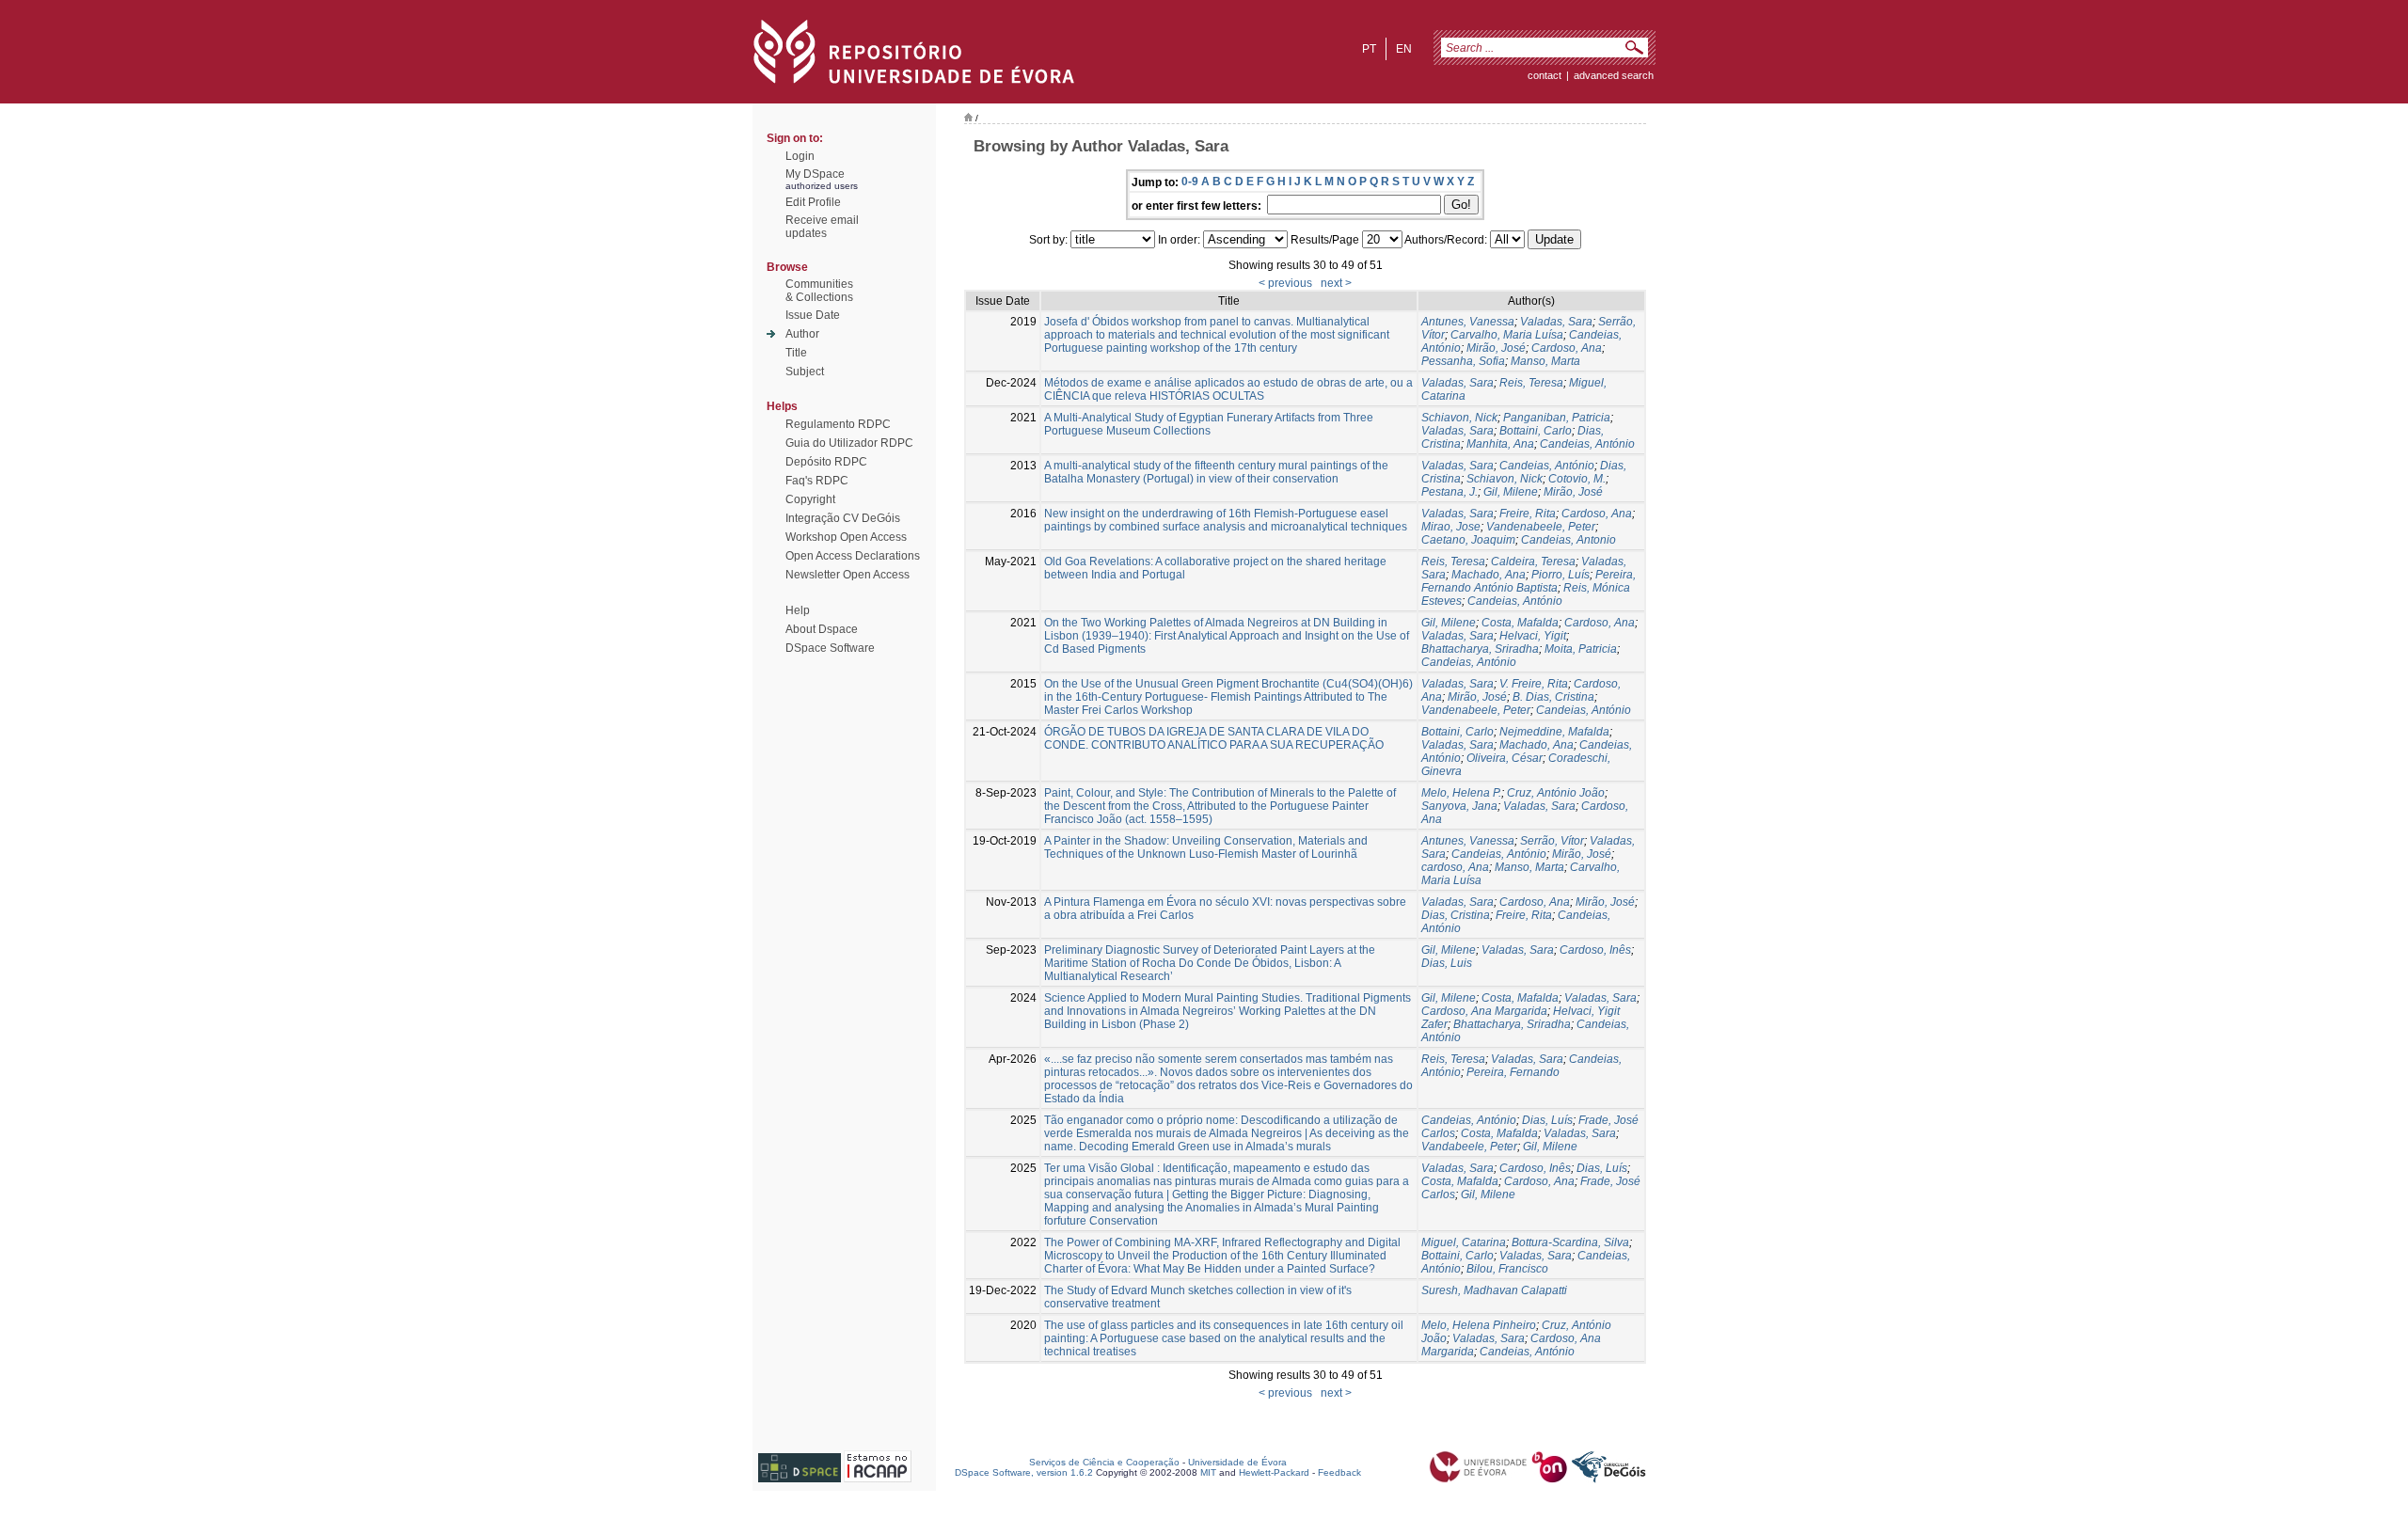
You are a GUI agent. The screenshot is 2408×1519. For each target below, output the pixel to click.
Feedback (1339, 1472)
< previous (1285, 283)
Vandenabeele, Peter (1541, 527)
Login (800, 156)
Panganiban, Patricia (1557, 418)
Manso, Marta (1545, 361)
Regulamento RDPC (838, 424)
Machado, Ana (1489, 575)
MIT (1208, 1472)
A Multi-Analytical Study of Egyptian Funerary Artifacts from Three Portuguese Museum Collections (1209, 424)
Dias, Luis (1447, 963)
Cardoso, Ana (1567, 348)
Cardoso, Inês (1595, 950)
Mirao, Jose (1451, 527)
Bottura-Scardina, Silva (1570, 1242)
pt (1369, 49)
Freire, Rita (1528, 514)
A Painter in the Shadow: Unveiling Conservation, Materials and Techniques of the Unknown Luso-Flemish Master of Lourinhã (1206, 847)
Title (796, 353)
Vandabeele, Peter (1469, 1147)
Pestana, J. (1450, 492)
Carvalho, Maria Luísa (1507, 335)
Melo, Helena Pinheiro (1479, 1325)
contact (1545, 75)
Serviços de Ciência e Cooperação (1104, 1462)
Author (802, 334)
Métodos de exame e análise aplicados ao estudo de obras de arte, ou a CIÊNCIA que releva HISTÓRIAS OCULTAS (1228, 389)
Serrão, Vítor (1552, 841)
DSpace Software (830, 648)
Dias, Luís (1547, 1120)
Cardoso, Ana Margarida (1484, 1011)
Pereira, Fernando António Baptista (1529, 581)
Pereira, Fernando (1513, 1072)
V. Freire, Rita (1534, 684)
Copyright (810, 499)
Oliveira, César (1505, 758)
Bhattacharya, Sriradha (1480, 649)
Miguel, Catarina (1464, 1242)
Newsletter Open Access (848, 575)
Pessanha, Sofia (1463, 361)
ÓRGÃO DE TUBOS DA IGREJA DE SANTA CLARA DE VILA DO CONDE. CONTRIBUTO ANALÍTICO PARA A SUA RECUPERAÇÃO (1214, 738)
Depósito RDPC (826, 462)
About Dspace (822, 629)
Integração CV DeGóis (843, 518)
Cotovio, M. (1577, 479)
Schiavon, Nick (1459, 418)
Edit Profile (813, 202)
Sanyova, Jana (1459, 806)
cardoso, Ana (1455, 867)
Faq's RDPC (817, 481)
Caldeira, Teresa (1533, 562)
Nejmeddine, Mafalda (1554, 732)
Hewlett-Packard (1274, 1472)
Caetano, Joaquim (1468, 540)
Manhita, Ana (1500, 444)
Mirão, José (1496, 348)
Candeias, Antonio (1568, 540)
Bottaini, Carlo (1536, 431)
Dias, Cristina (1456, 915)
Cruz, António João (1556, 793)
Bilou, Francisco (1507, 1269)
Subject (805, 372)
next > (1336, 283)
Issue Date (813, 315)
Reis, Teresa (1531, 383)
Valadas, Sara (1556, 322)
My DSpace (815, 174)
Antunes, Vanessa (1468, 322)
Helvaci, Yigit (1533, 636)
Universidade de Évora (1237, 1462)
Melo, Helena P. (1461, 793)
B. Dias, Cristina (1553, 697)
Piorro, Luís (1560, 575)
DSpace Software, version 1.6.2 (1024, 1472)
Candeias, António (1587, 444)
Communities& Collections (819, 291)
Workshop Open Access (846, 537)
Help (798, 610)
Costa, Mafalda (1520, 623)
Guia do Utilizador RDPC (849, 443)
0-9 (1190, 182)
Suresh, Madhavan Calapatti (1494, 1290)
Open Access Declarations (853, 556)
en (1404, 49)
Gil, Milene (1511, 492)
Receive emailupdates (822, 227)
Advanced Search (1614, 75)
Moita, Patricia (1581, 649)
